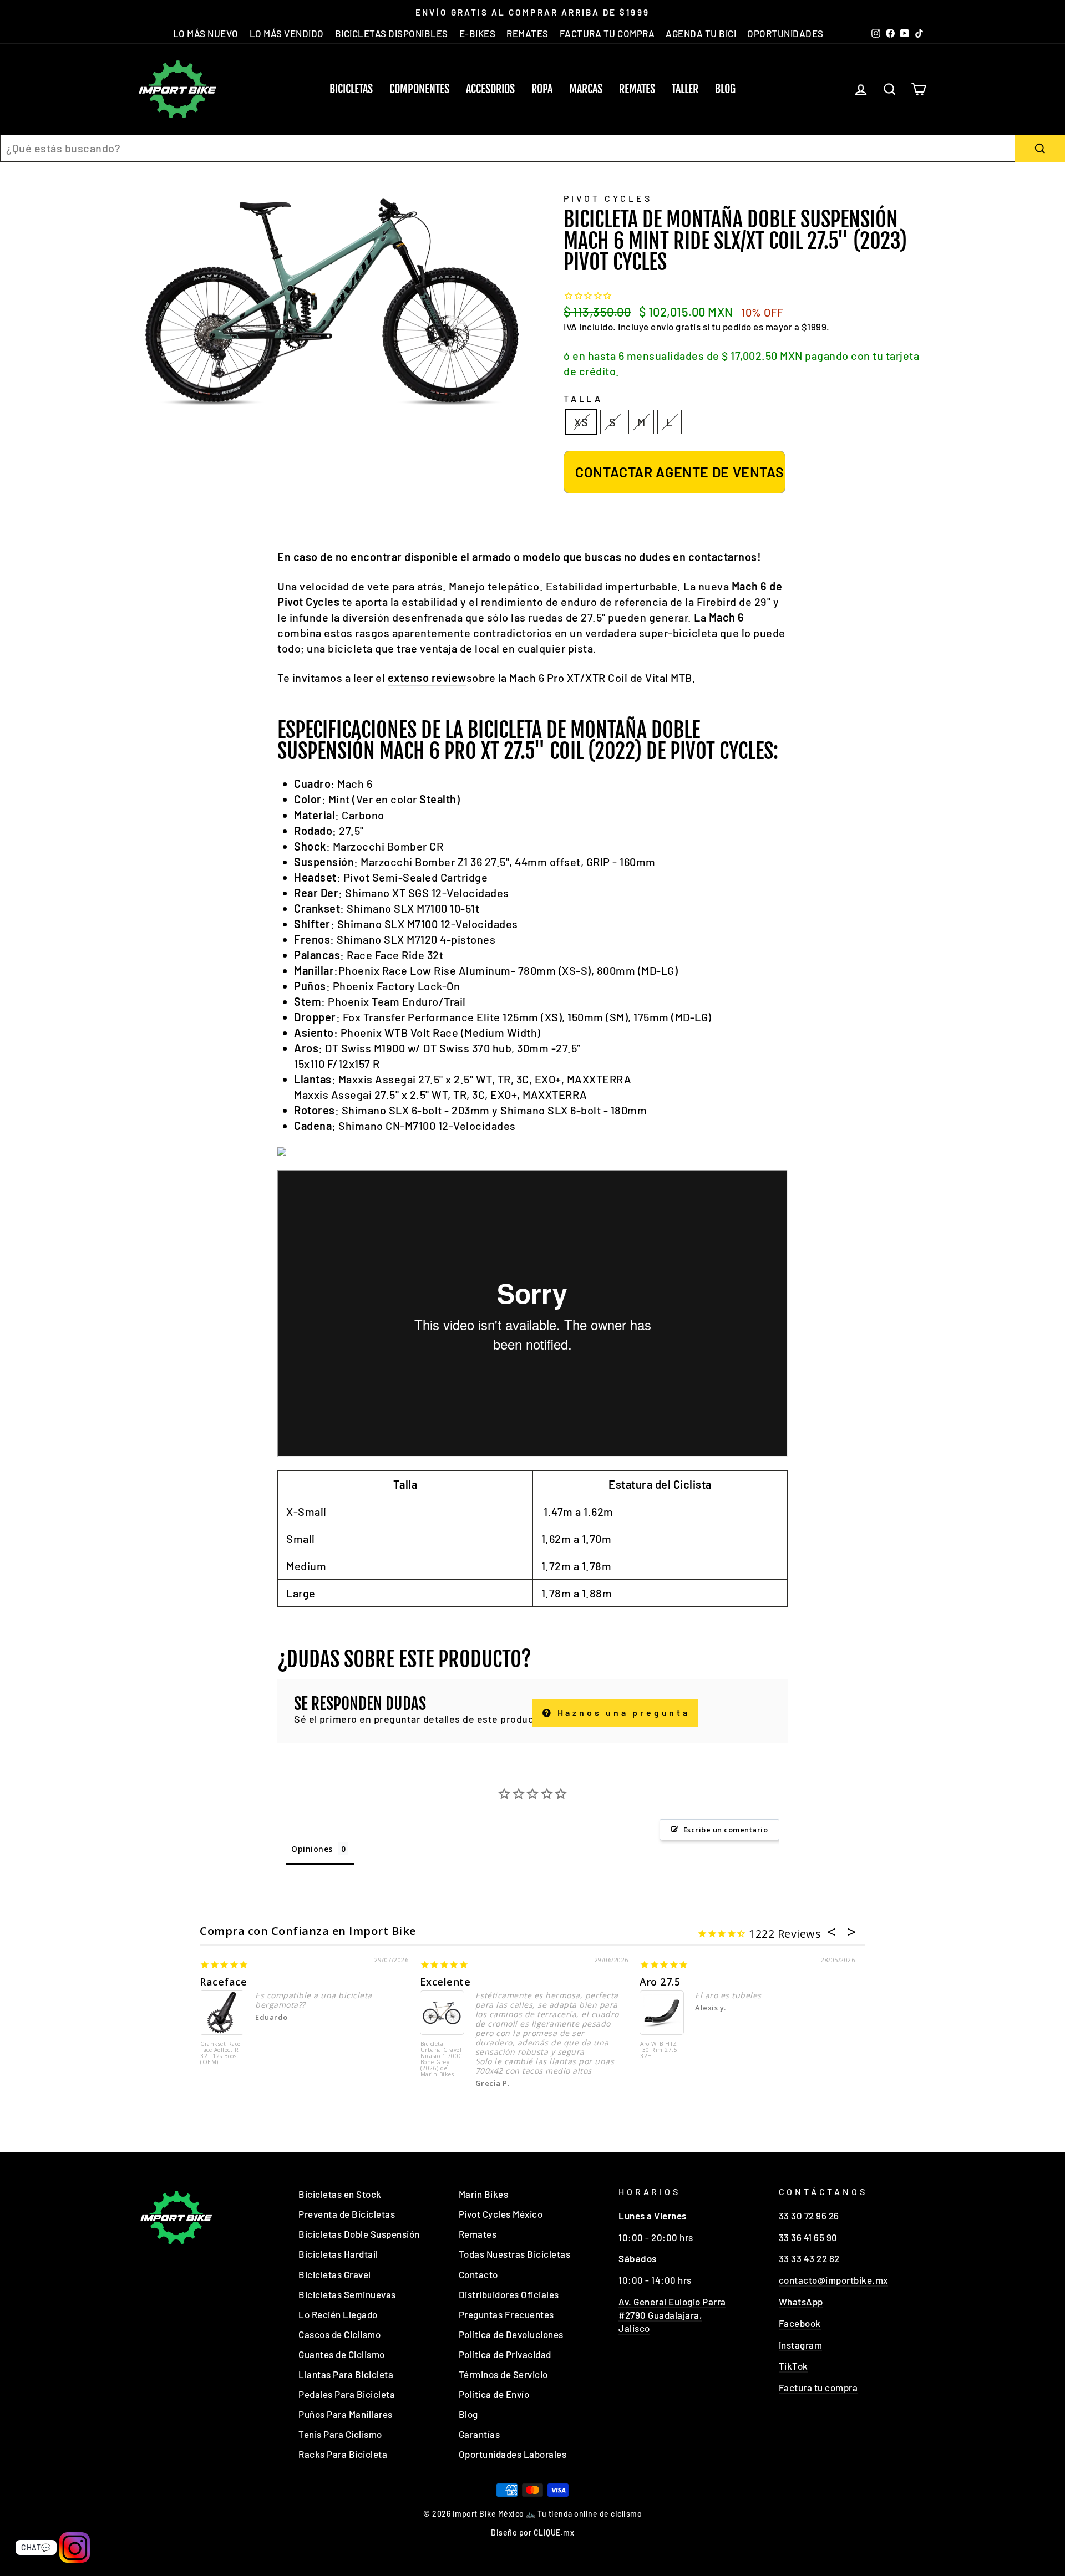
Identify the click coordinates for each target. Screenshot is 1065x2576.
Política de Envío (494, 2394)
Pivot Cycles (608, 198)
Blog (725, 89)
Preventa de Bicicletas (347, 2214)
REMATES (528, 33)
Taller (685, 89)
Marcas (586, 89)
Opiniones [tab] (312, 1849)
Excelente (445, 1982)
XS (581, 422)
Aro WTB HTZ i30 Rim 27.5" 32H (660, 2050)
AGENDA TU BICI (701, 33)
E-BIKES (478, 33)
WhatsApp (801, 2302)
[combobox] (508, 148)
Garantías (480, 2434)
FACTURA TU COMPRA (607, 33)
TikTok (793, 2366)
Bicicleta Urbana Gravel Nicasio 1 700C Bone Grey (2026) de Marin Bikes (442, 2060)
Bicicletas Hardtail (338, 2254)
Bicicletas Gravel (335, 2274)
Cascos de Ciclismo (339, 2334)
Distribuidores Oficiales (509, 2294)
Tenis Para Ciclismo (340, 2434)
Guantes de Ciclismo (342, 2354)
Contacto (478, 2274)
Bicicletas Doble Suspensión (359, 2234)
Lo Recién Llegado (338, 2314)
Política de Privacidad (505, 2354)
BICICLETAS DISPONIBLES (392, 33)
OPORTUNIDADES (785, 33)
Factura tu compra (818, 2387)
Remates (637, 89)
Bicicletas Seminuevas (347, 2294)
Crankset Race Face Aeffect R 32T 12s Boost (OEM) (220, 2053)
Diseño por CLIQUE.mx (532, 2532)
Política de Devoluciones (511, 2334)
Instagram (801, 2345)
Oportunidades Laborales (513, 2454)
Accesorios (490, 89)
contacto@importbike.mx (833, 2280)
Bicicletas (351, 89)
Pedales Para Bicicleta (347, 2394)
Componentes (419, 89)
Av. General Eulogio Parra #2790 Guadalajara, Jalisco (672, 2315)
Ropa (542, 89)
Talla (583, 398)
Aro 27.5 (660, 1982)
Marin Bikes (484, 2194)
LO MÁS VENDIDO (287, 33)
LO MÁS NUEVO (206, 33)
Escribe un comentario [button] (726, 1830)
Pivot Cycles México (501, 2214)
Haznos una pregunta (622, 1712)
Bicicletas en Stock (340, 2194)
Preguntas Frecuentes (506, 2314)
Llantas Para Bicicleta (346, 2374)
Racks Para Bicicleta (343, 2454)
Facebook (800, 2323)
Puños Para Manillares (346, 2414)
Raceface (223, 1982)
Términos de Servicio (503, 2374)
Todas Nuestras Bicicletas (515, 2254)
